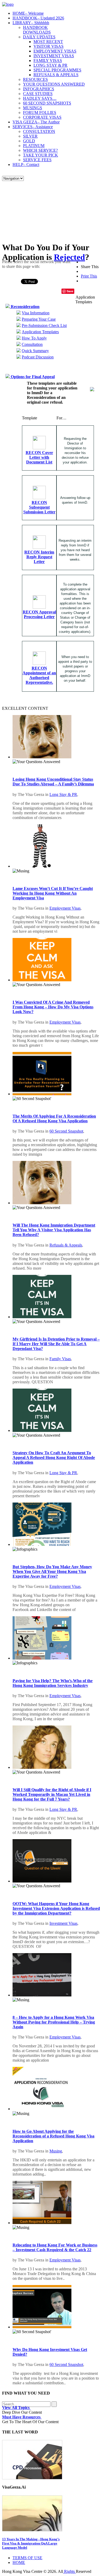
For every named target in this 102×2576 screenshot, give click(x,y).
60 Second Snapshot (66, 1131)
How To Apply (34, 338)
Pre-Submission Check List (44, 325)
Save (70, 291)
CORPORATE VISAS (42, 117)
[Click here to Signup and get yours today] (51, 2460)
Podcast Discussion (38, 357)
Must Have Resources (22, 2417)
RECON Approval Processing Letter (39, 614)
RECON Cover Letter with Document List (39, 457)
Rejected (69, 257)
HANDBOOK (38, 18)
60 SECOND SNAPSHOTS (47, 103)
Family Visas (60, 1359)
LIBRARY (31, 23)
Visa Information (36, 313)
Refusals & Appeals (66, 1245)
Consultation (32, 344)
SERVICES (33, 127)
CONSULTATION (39, 131)
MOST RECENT (48, 42)
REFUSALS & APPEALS (56, 75)
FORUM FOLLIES (40, 113)
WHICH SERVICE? (40, 150)
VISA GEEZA (36, 122)
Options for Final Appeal (32, 377)
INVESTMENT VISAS (54, 56)
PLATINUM (34, 146)
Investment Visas (63, 1923)
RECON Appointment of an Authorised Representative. (39, 675)
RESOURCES (35, 79)
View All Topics (16, 2408)
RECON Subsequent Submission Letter (39, 507)
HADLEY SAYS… (40, 98)
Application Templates (40, 332)
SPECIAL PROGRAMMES (57, 70)
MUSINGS (33, 108)
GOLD (29, 141)
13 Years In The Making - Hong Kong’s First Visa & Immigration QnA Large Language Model (31, 2543)
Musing (56, 2151)
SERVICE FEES (37, 160)
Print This (89, 276)
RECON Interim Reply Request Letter (39, 557)
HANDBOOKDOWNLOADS (37, 30)
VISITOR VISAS (49, 46)
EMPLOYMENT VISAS (55, 51)
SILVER (30, 136)
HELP (26, 165)
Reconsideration (25, 307)
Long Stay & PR (63, 794)
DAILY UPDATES (39, 37)
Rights (69, 2571)
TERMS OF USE (27, 2558)
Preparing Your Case (39, 319)
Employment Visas (65, 908)
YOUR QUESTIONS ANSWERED (54, 84)
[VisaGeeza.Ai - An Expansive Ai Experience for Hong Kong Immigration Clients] (51, 2513)
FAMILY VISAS (48, 61)
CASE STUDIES (38, 94)
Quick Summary (35, 351)
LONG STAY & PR (50, 65)
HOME (28, 13)
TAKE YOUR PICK (41, 155)
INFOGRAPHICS (39, 89)
